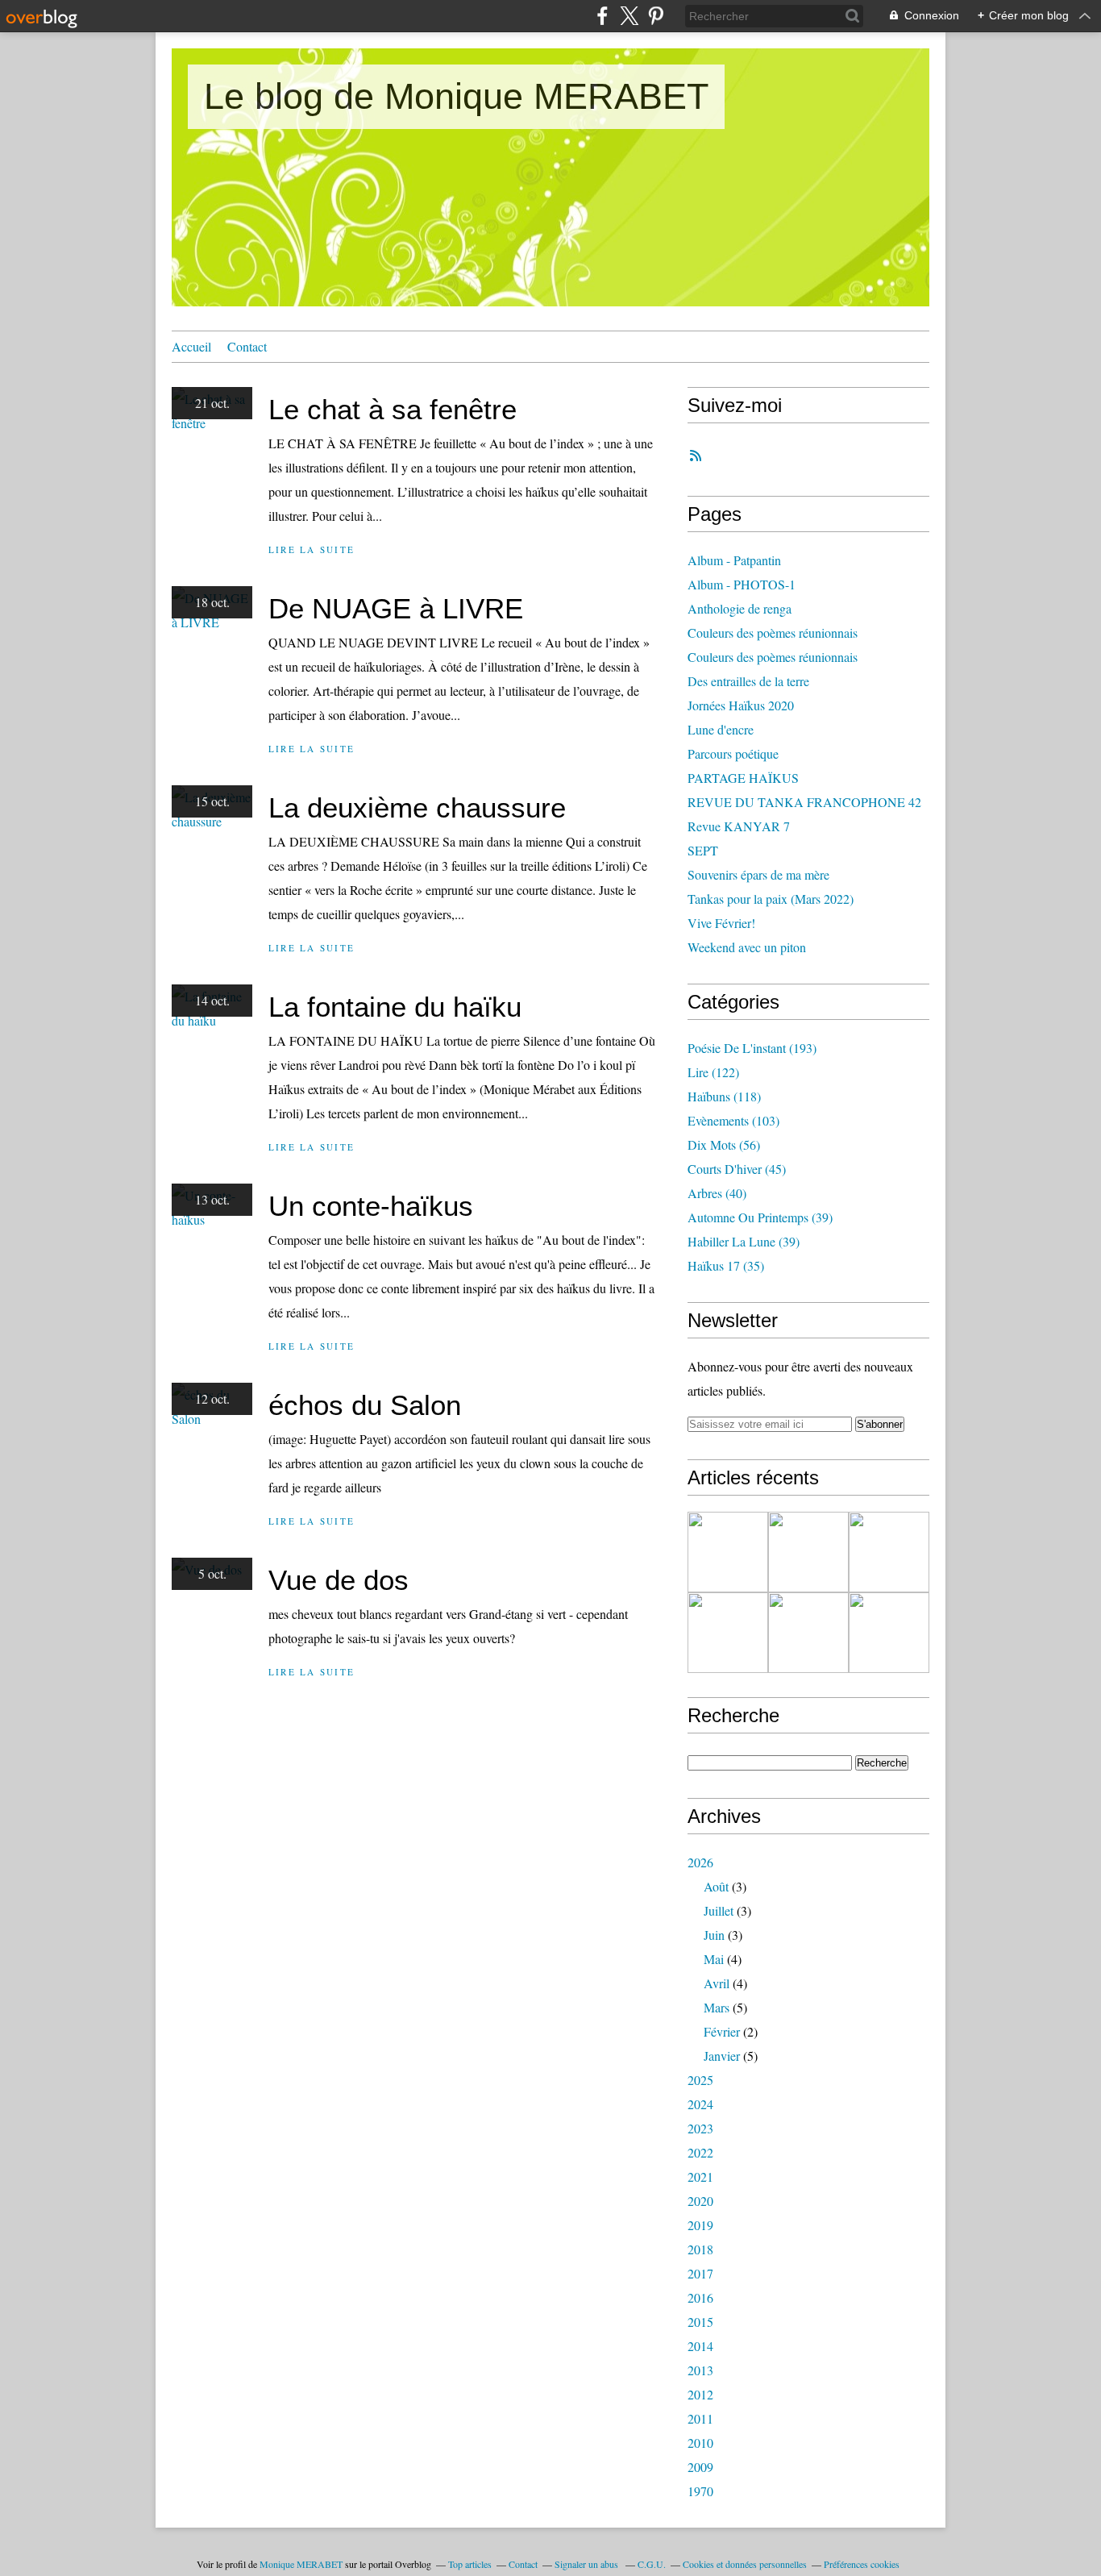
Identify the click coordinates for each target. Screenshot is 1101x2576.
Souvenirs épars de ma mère (758, 874)
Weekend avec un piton (747, 947)
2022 (700, 2152)
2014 (700, 2346)
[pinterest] (656, 16)
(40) (717, 1193)
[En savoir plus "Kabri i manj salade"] (728, 1633)
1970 (700, 2491)
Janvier (722, 2056)
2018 (700, 2249)
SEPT (703, 850)
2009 (700, 2467)
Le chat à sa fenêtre (393, 409)
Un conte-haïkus (371, 1206)
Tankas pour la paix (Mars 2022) (771, 899)
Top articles (470, 2564)
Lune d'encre (721, 729)
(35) (726, 1265)
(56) (724, 1144)
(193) (752, 1048)
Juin (714, 1935)
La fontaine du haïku (395, 1007)
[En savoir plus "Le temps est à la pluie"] (808, 1552)
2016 (700, 2297)
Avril (717, 1983)
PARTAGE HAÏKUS (743, 778)
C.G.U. (652, 2564)
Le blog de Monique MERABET (456, 96)
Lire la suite (312, 549)
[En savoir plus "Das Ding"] (728, 1552)
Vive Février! (721, 923)
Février (722, 2031)
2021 (700, 2176)
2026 (700, 1862)
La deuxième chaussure (417, 807)
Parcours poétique (733, 753)
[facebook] (602, 16)
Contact (247, 346)
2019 (700, 2225)
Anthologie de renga (740, 608)
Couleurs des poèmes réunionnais (773, 633)
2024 (700, 2104)
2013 (700, 2370)
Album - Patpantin (734, 560)
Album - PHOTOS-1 (742, 584)
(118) (724, 1096)
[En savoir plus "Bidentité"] (808, 1633)
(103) (733, 1120)
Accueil (191, 346)
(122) (713, 1072)
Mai (714, 1959)
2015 (700, 2322)
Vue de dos (339, 1580)
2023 (700, 2128)
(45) (737, 1169)
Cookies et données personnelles (745, 2564)
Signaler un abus (588, 2564)
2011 (700, 2418)
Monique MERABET (301, 2564)
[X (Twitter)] (629, 16)
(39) (760, 1217)
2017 (700, 2273)
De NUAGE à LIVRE (396, 608)
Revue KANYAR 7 (739, 826)
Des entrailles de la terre (748, 681)
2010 (700, 2443)
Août (716, 1886)
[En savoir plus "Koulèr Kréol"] (889, 1633)
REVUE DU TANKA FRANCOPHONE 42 (804, 802)
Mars (717, 2007)
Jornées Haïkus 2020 (741, 705)
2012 (700, 2394)
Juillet (719, 1910)
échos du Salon (365, 1405)
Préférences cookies (862, 2564)
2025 (700, 2080)
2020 (700, 2201)
